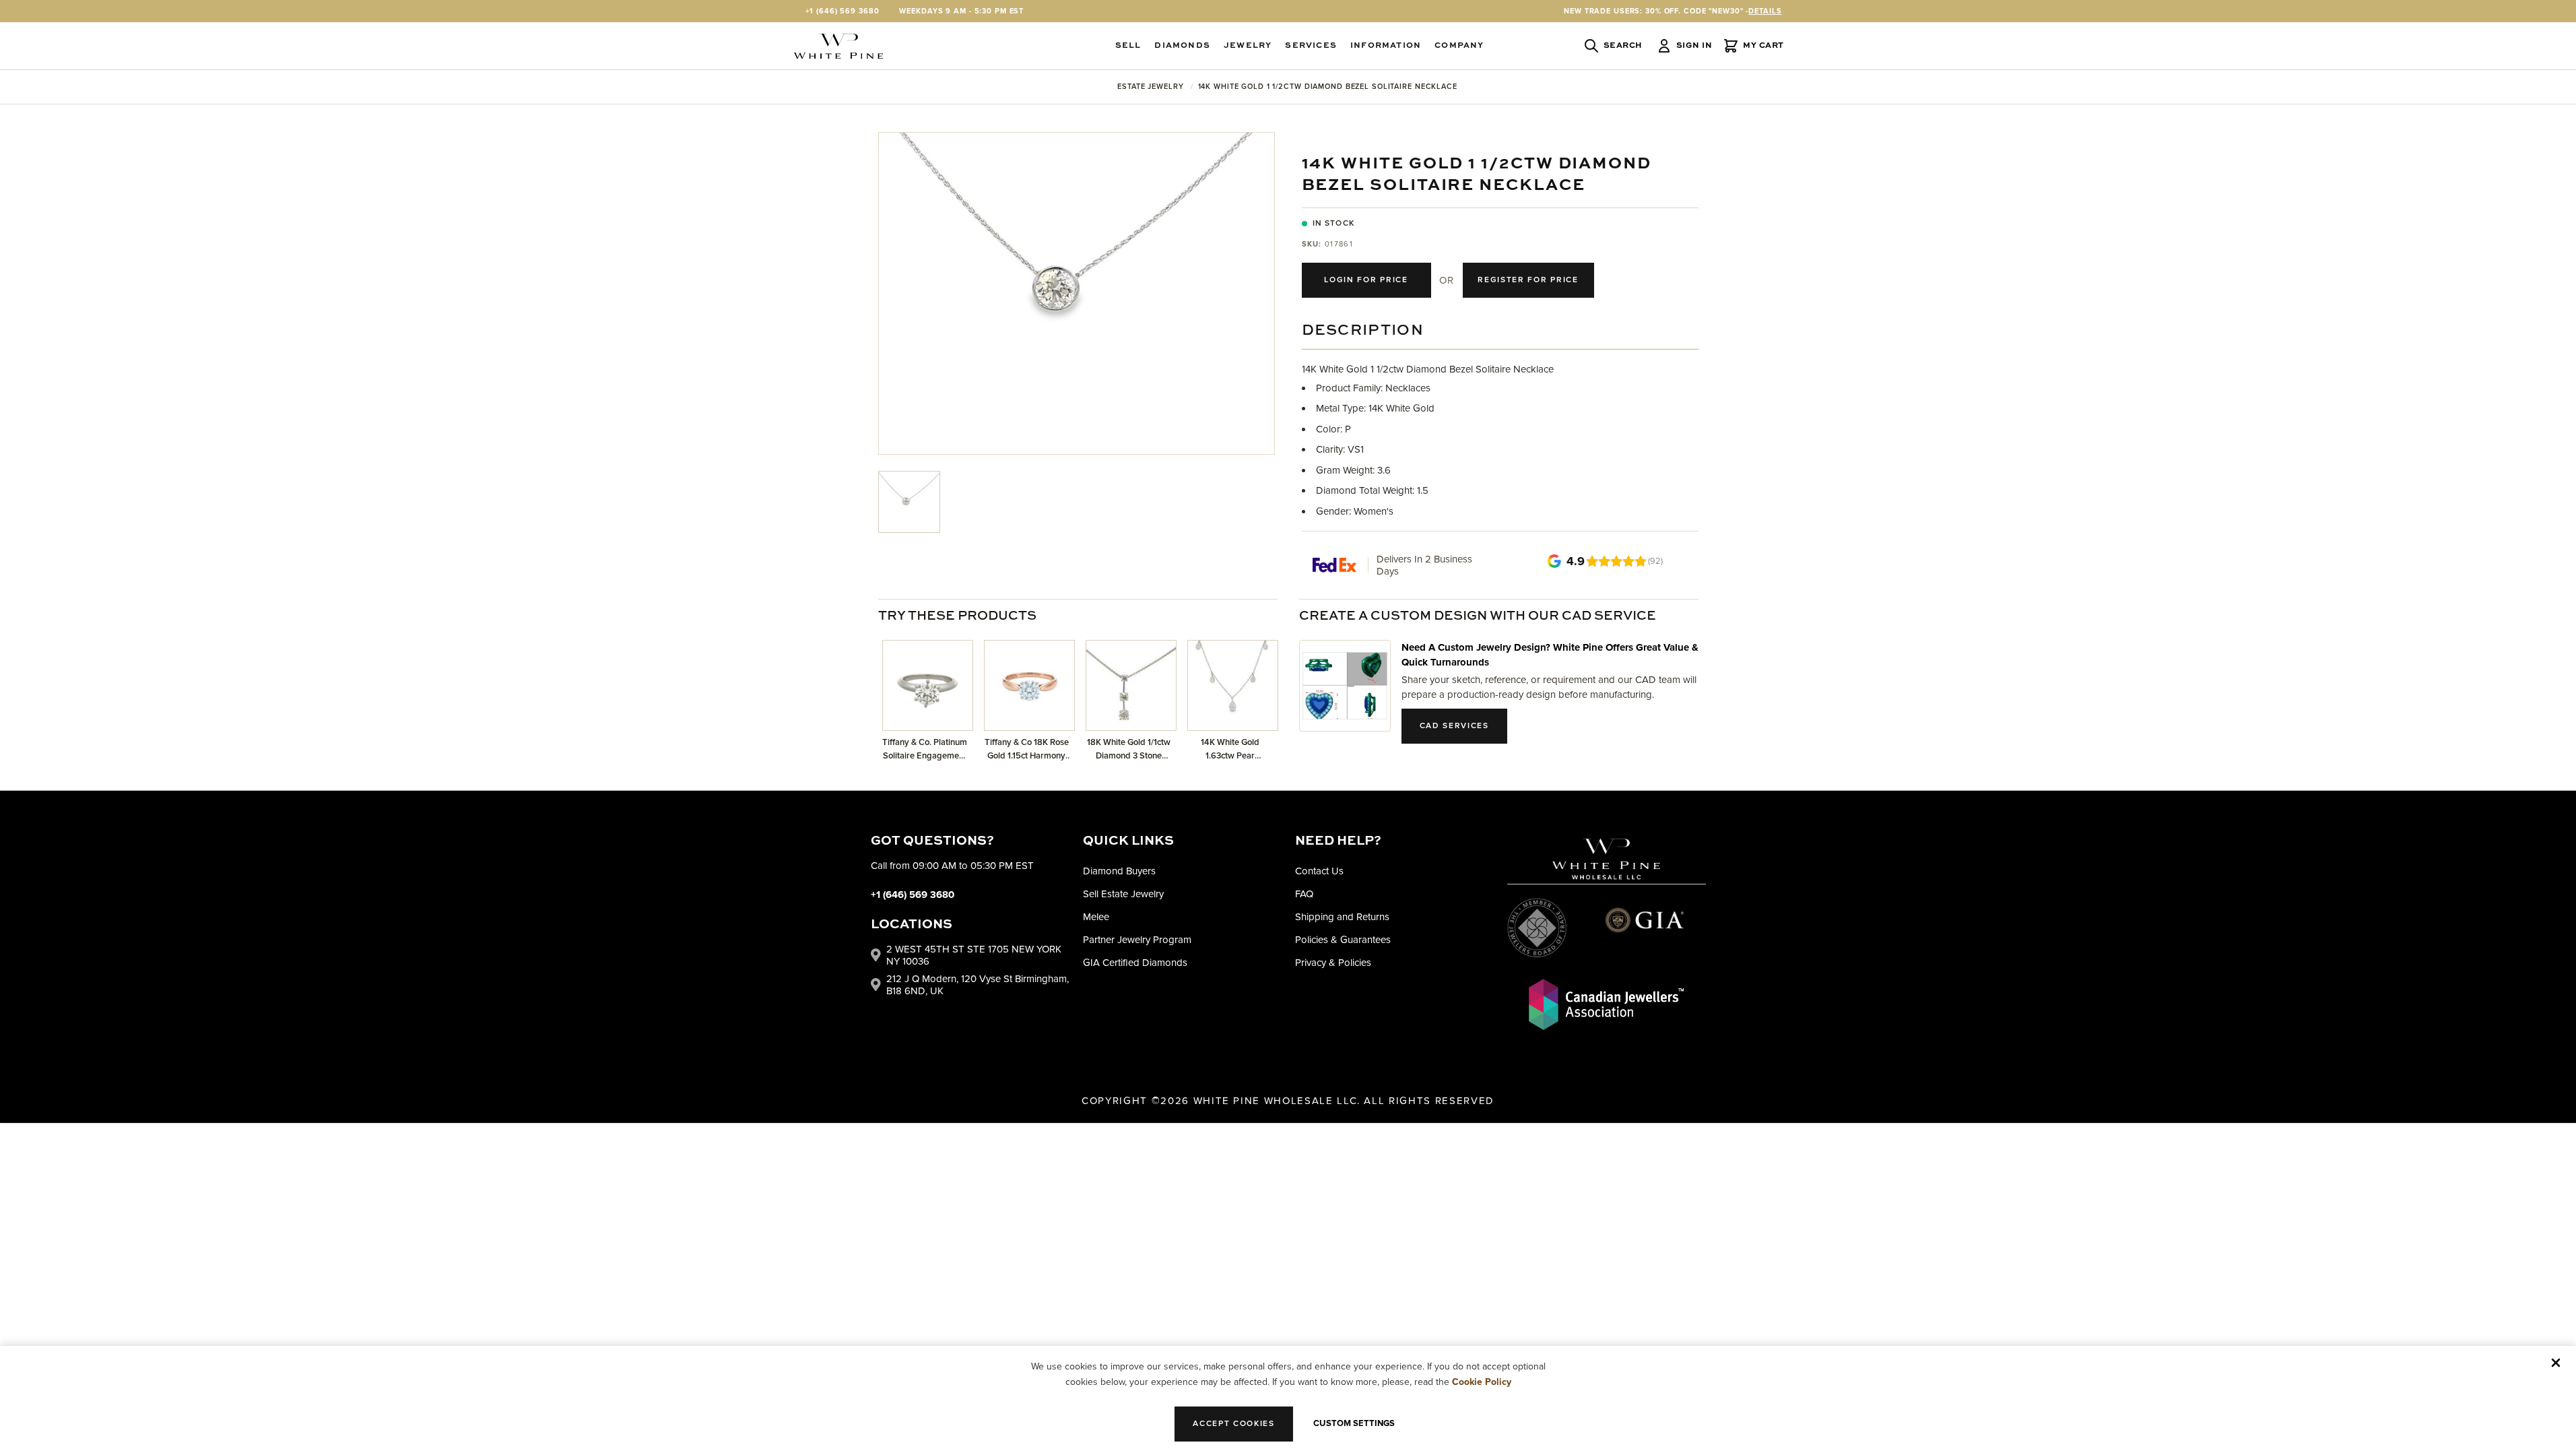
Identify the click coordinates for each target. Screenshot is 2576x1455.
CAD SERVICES (1454, 726)
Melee (1096, 917)
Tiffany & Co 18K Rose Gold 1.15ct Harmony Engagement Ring (1027, 750)
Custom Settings (1354, 1423)
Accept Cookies (1234, 1424)
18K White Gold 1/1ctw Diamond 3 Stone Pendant (1129, 750)
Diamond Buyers (1119, 871)
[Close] (2556, 1363)
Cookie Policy (1482, 1382)
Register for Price (1528, 280)
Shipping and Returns (1342, 917)
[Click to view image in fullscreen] (1077, 293)
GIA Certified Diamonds (1135, 963)
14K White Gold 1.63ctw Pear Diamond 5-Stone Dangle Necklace (1230, 750)
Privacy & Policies (1333, 963)
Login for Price (1366, 280)
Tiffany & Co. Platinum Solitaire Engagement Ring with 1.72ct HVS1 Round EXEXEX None (925, 750)
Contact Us (1319, 871)
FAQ (1304, 894)
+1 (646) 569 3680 (843, 11)
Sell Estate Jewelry (1123, 894)
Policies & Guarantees (1343, 940)
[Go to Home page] (838, 46)
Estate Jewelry (1150, 87)
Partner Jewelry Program (1137, 940)
